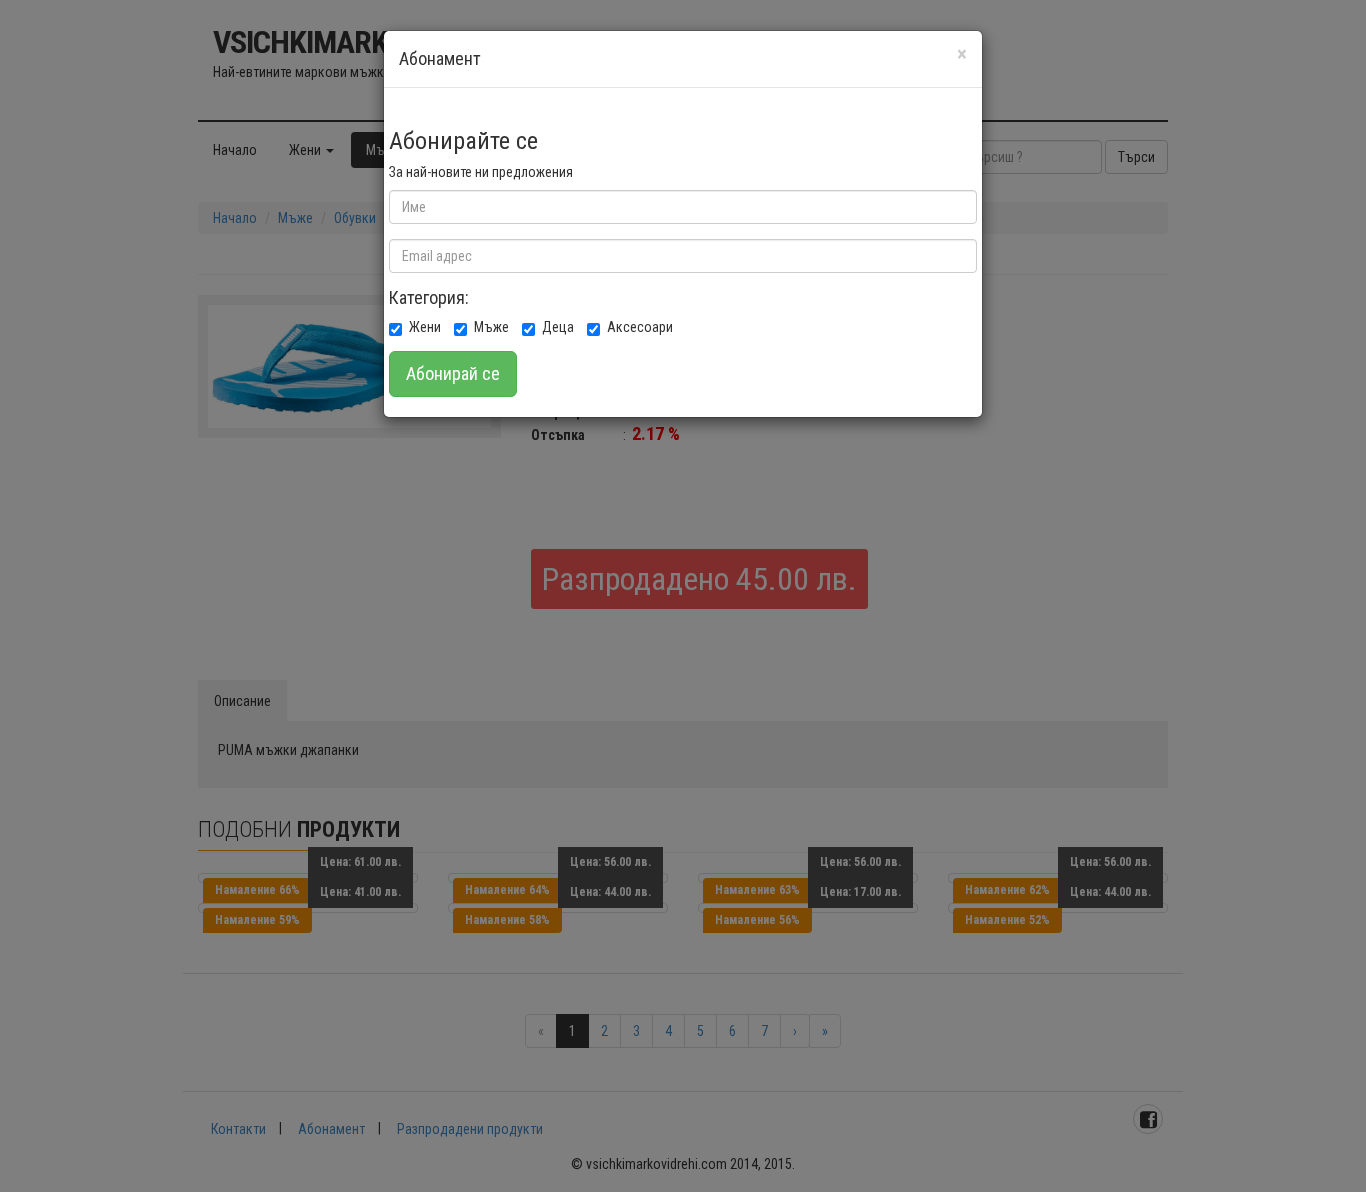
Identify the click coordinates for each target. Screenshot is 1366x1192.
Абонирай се (453, 373)
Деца (558, 327)
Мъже (491, 327)
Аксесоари (640, 327)
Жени (425, 327)
